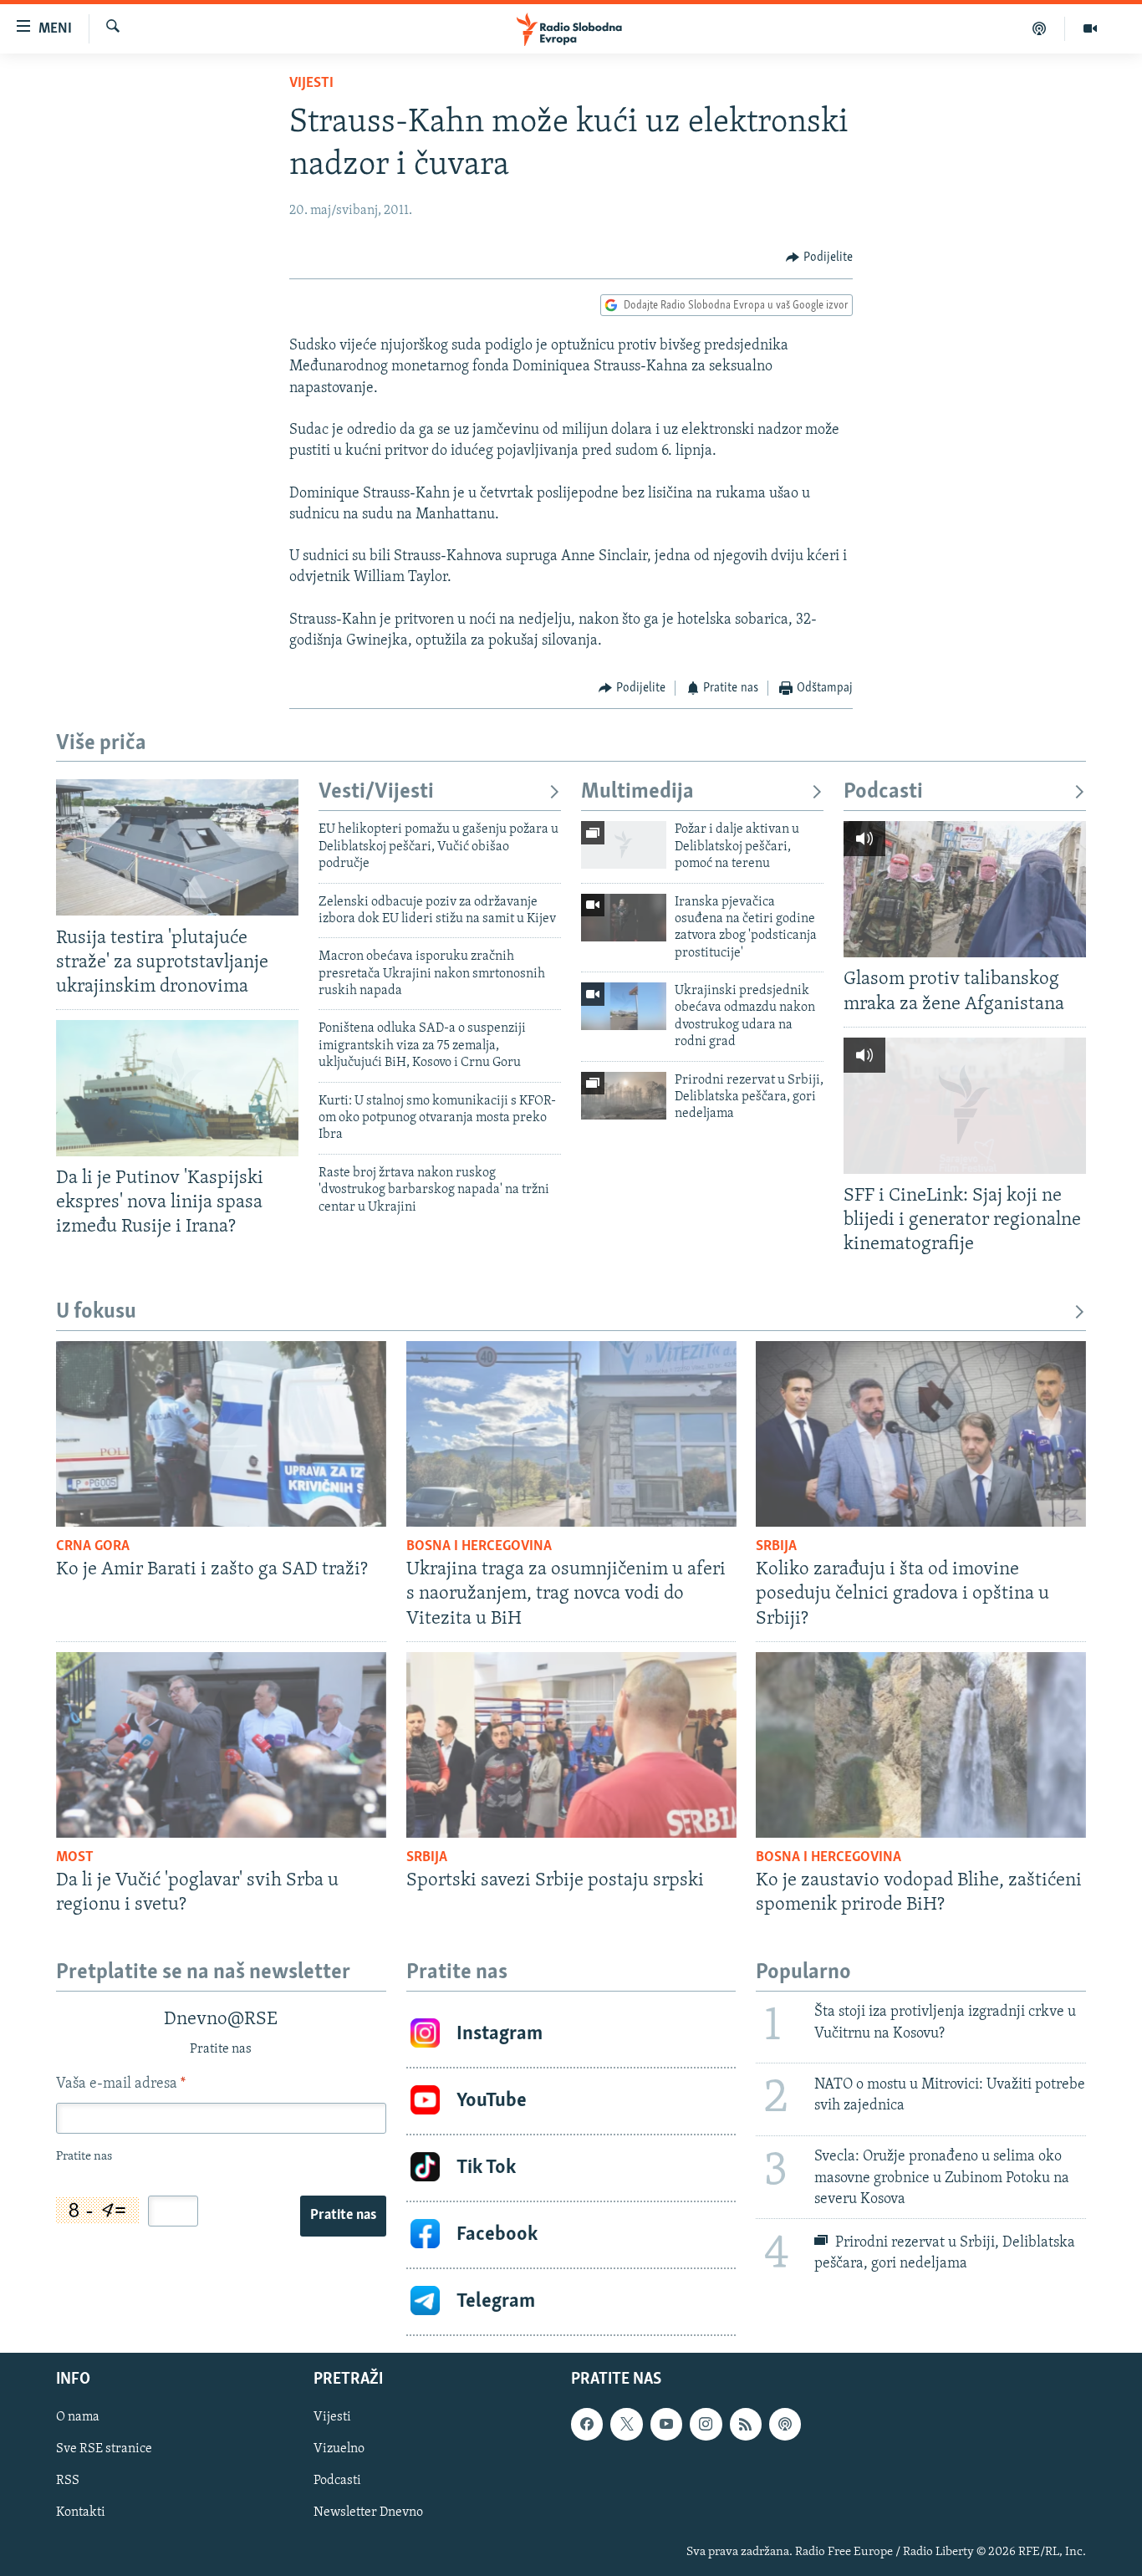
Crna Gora (93, 1547)
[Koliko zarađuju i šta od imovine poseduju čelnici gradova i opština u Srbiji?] (921, 1434)
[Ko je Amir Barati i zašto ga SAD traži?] (221, 1434)
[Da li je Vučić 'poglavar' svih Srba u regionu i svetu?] (221, 1745)
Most (75, 1858)
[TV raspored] (785, 2424)
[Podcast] (1040, 28)
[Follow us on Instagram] (706, 2424)
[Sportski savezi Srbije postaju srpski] (571, 1745)
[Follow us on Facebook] (587, 2424)
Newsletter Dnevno (368, 2512)
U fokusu (96, 1312)
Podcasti (883, 792)
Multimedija (637, 792)
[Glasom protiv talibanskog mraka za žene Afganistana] (965, 889)
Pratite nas (343, 2216)
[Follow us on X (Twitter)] (626, 2424)
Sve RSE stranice (104, 2449)
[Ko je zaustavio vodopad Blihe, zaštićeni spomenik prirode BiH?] (921, 1745)
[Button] (819, 258)
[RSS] (746, 2424)
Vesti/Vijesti (376, 792)
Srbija (776, 1547)
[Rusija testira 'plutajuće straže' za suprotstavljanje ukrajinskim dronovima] (177, 847)
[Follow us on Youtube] (666, 2424)
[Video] (1090, 28)
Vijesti (311, 84)
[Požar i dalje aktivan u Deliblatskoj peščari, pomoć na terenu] (624, 845)
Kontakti (81, 2512)
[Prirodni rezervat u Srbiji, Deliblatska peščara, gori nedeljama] (624, 1096)
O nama (78, 2417)
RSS (68, 2481)
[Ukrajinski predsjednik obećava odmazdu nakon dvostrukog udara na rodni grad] (624, 1006)
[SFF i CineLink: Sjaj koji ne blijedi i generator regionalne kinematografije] (965, 1106)
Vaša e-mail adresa (121, 2084)
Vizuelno (339, 2449)
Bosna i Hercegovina (479, 1547)
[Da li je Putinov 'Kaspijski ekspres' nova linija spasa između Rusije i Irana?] (177, 1088)
